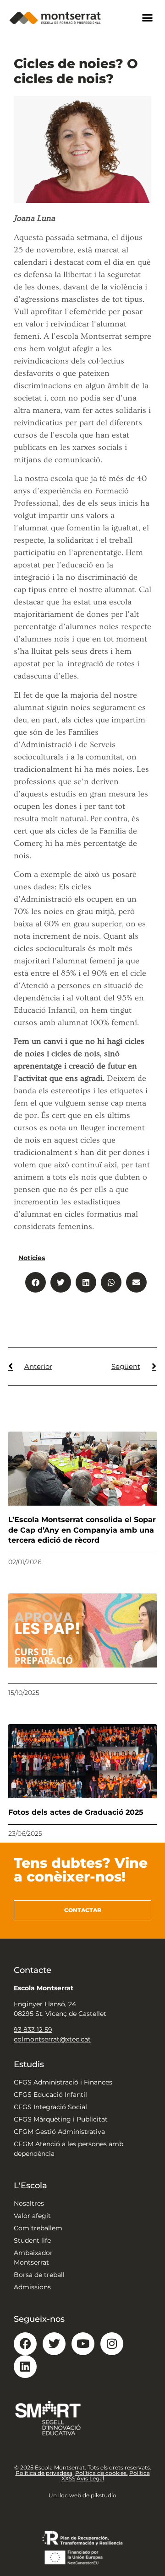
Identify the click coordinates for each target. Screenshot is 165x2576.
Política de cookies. (102, 2473)
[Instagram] (112, 2344)
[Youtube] (83, 2344)
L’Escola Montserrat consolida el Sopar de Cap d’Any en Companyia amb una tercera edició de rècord (82, 1530)
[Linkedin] (25, 2367)
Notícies (32, 1258)
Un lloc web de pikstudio (82, 2495)
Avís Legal (90, 2478)
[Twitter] (54, 2344)
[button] (148, 18)
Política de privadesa (44, 2473)
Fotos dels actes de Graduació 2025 (76, 1812)
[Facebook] (25, 2344)
